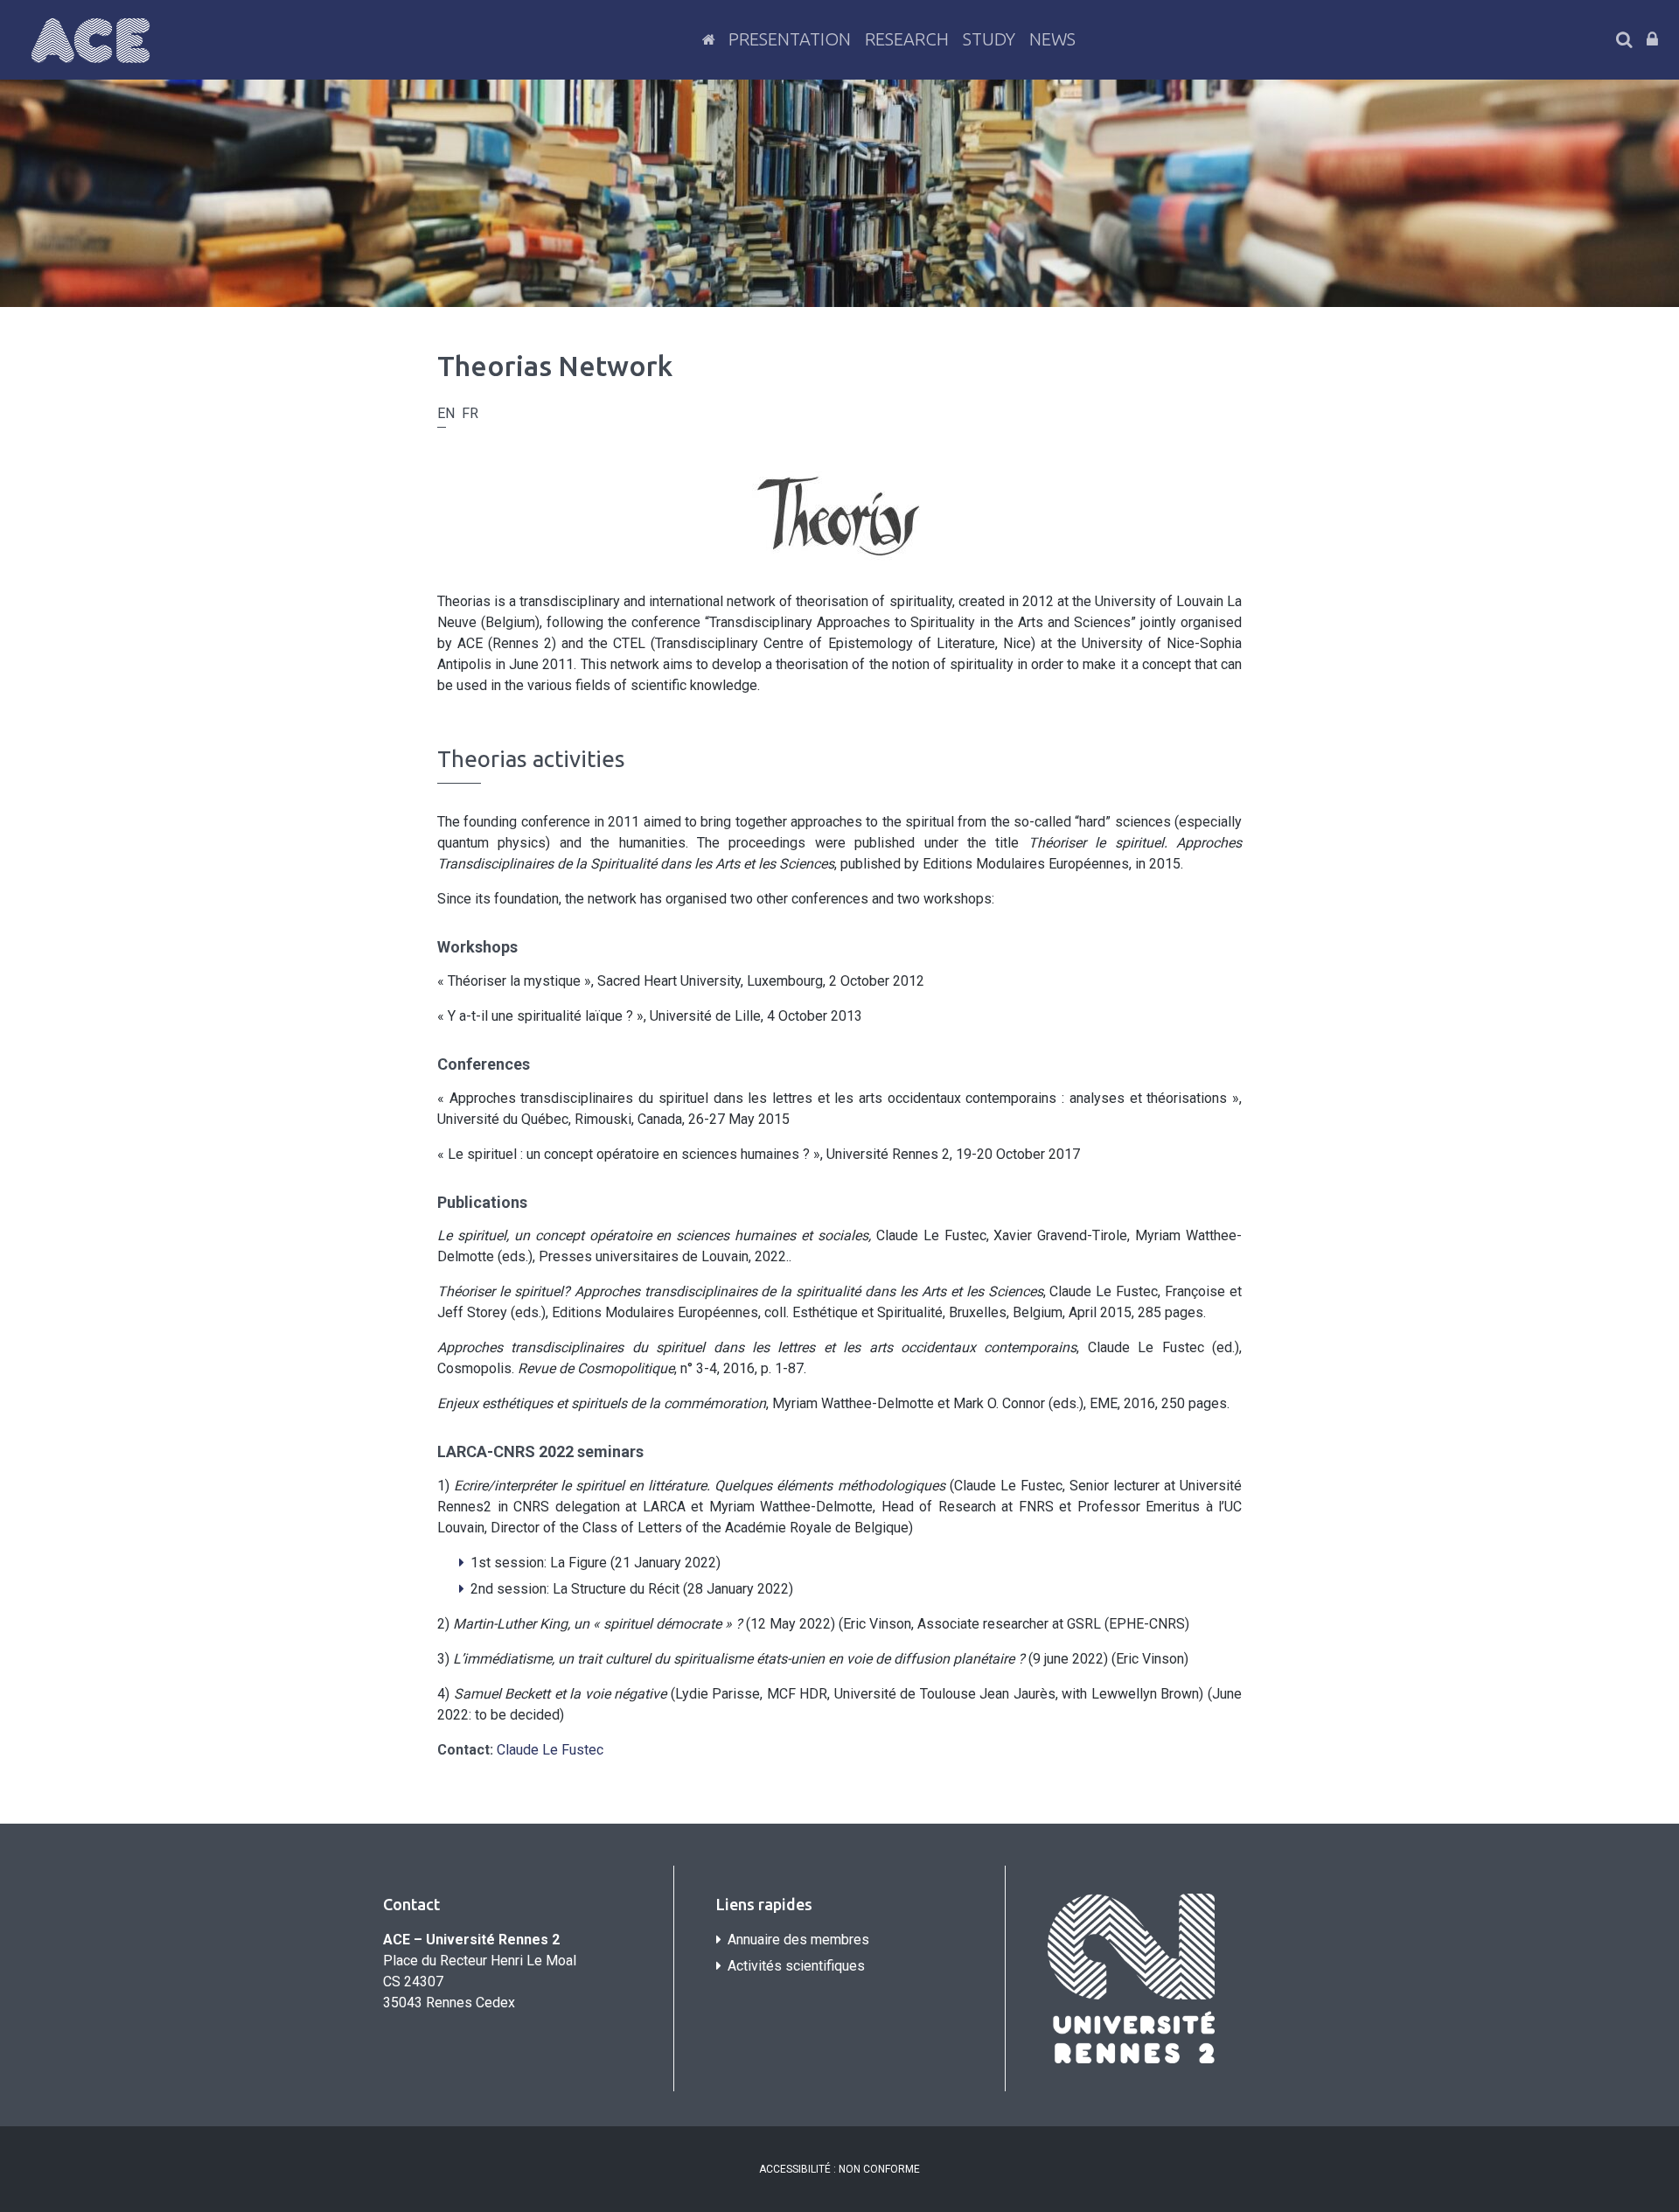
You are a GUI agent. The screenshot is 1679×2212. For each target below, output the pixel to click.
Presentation (790, 39)
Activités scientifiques (796, 1966)
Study (989, 39)
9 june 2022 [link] (1068, 1659)
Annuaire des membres (798, 1940)
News (1052, 39)
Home (708, 39)
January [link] (730, 1589)
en (446, 413)
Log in (1652, 39)
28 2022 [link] (738, 1589)
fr (470, 413)
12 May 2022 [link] (791, 1624)
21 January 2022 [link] (665, 1563)
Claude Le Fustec (550, 1750)
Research (907, 39)
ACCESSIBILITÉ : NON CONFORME (839, 2169)
